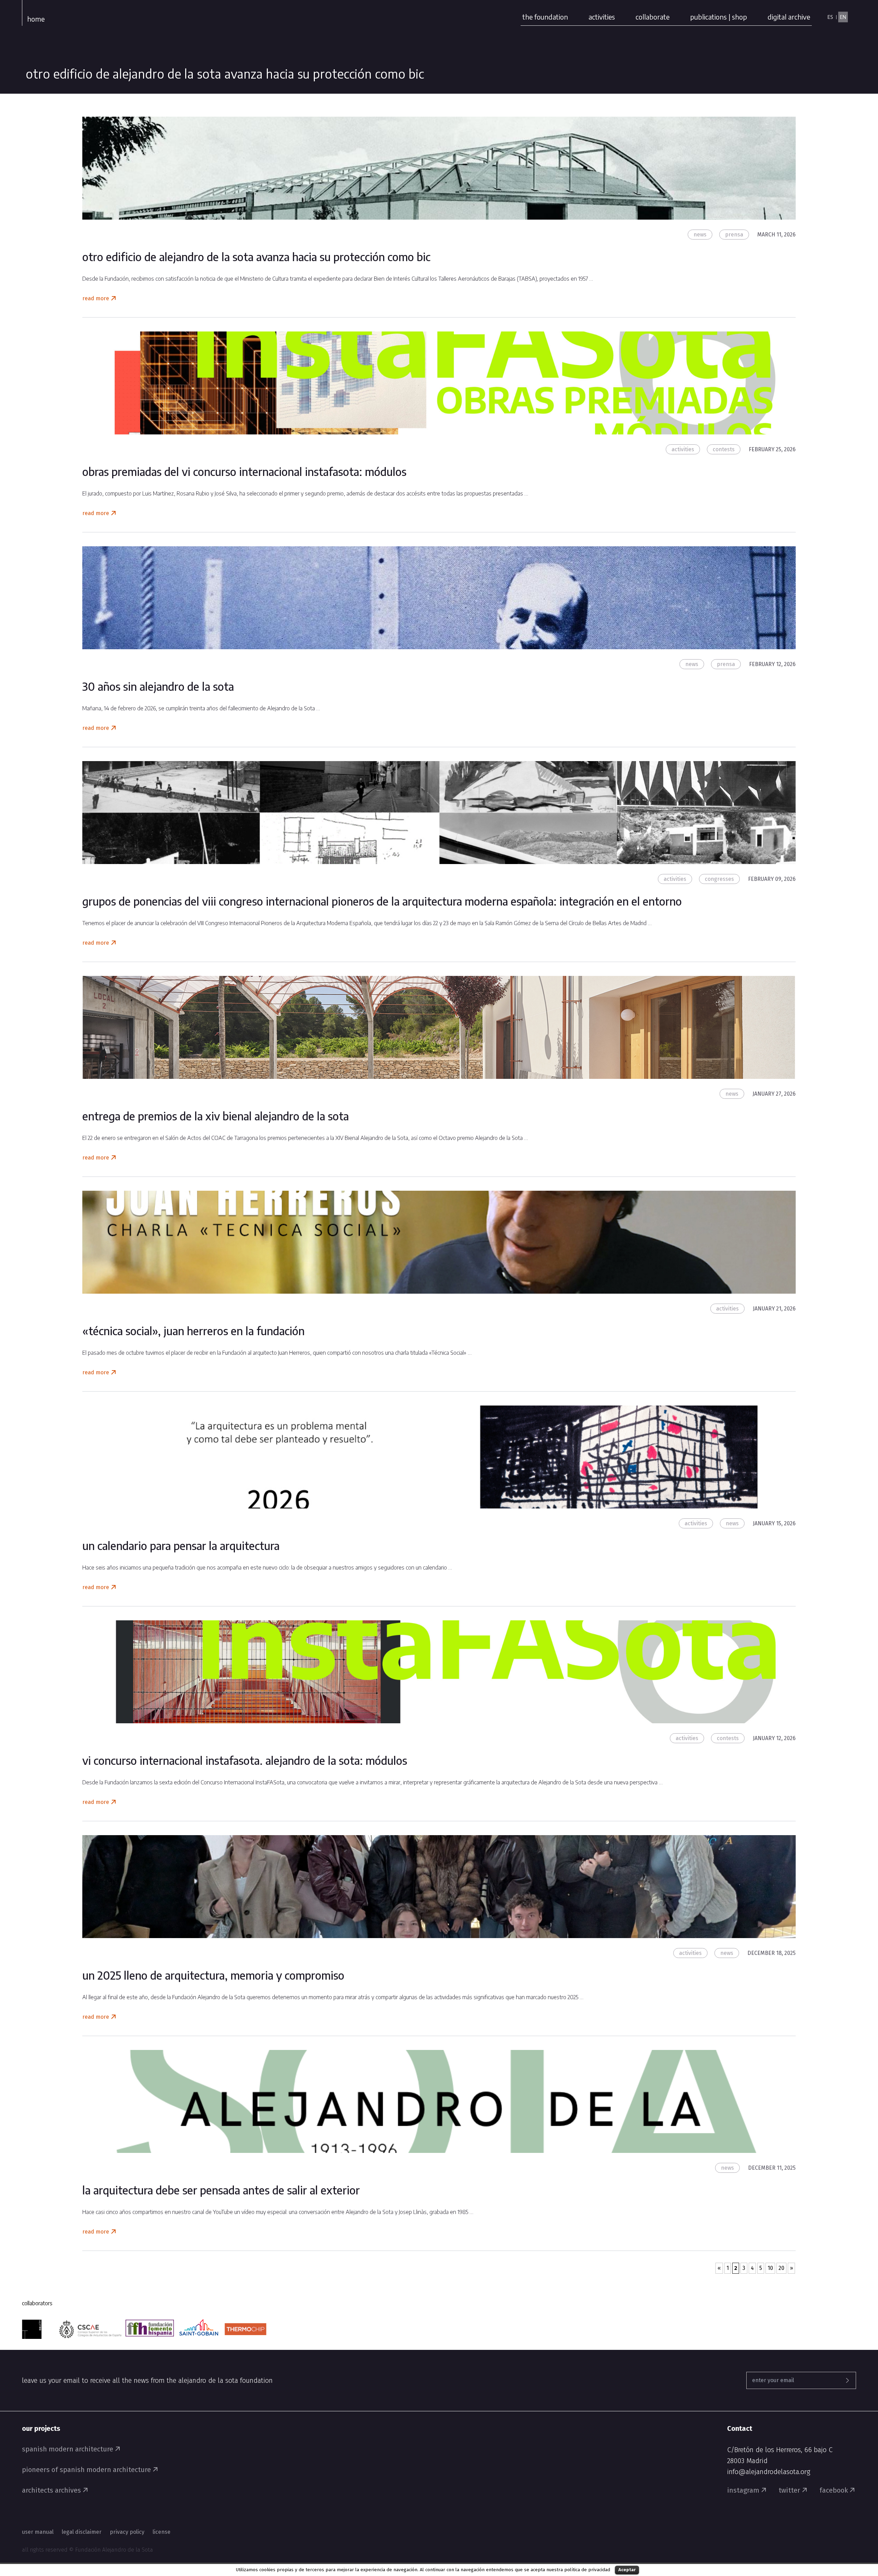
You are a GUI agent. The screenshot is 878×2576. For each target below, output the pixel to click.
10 (770, 2268)
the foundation (545, 17)
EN (843, 17)
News (700, 235)
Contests (724, 449)
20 (781, 2268)
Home (36, 19)
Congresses (719, 879)
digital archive (789, 17)
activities (602, 17)
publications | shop (719, 17)
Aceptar (627, 2570)
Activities (683, 449)
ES (830, 17)
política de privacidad (587, 2570)
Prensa (734, 235)
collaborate (652, 17)
